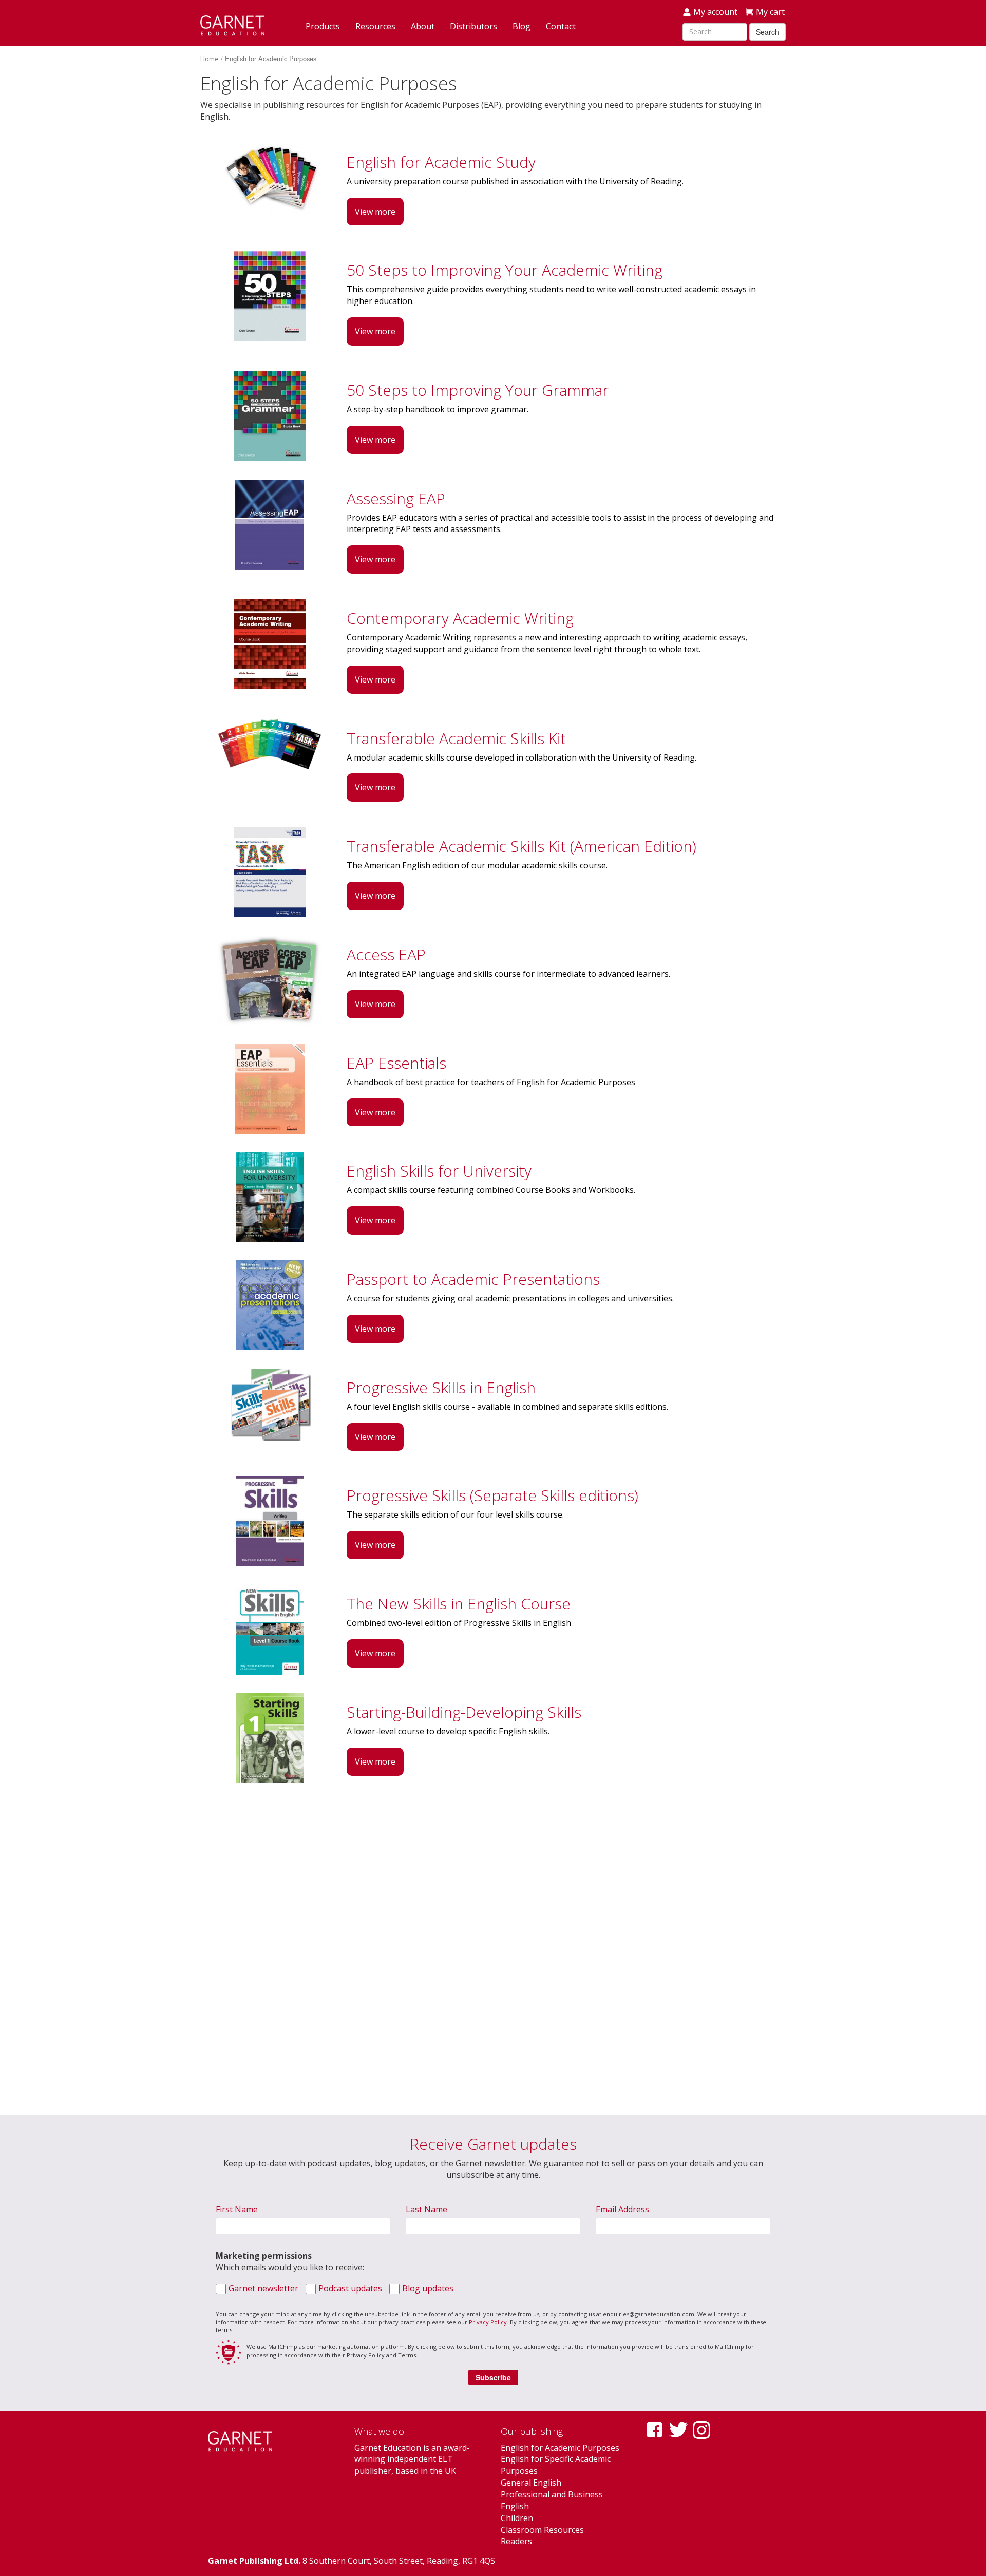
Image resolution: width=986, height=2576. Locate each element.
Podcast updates (350, 2288)
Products (323, 26)
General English (531, 2483)
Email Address (622, 2209)
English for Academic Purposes (560, 2448)
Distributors (473, 26)
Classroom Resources (542, 2530)
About (423, 26)
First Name (237, 2209)
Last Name (426, 2209)
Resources (375, 26)
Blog (522, 26)
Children (517, 2518)
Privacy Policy (488, 2322)
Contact (561, 26)
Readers (516, 2541)
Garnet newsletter (263, 2288)
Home (210, 59)
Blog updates (428, 2288)
